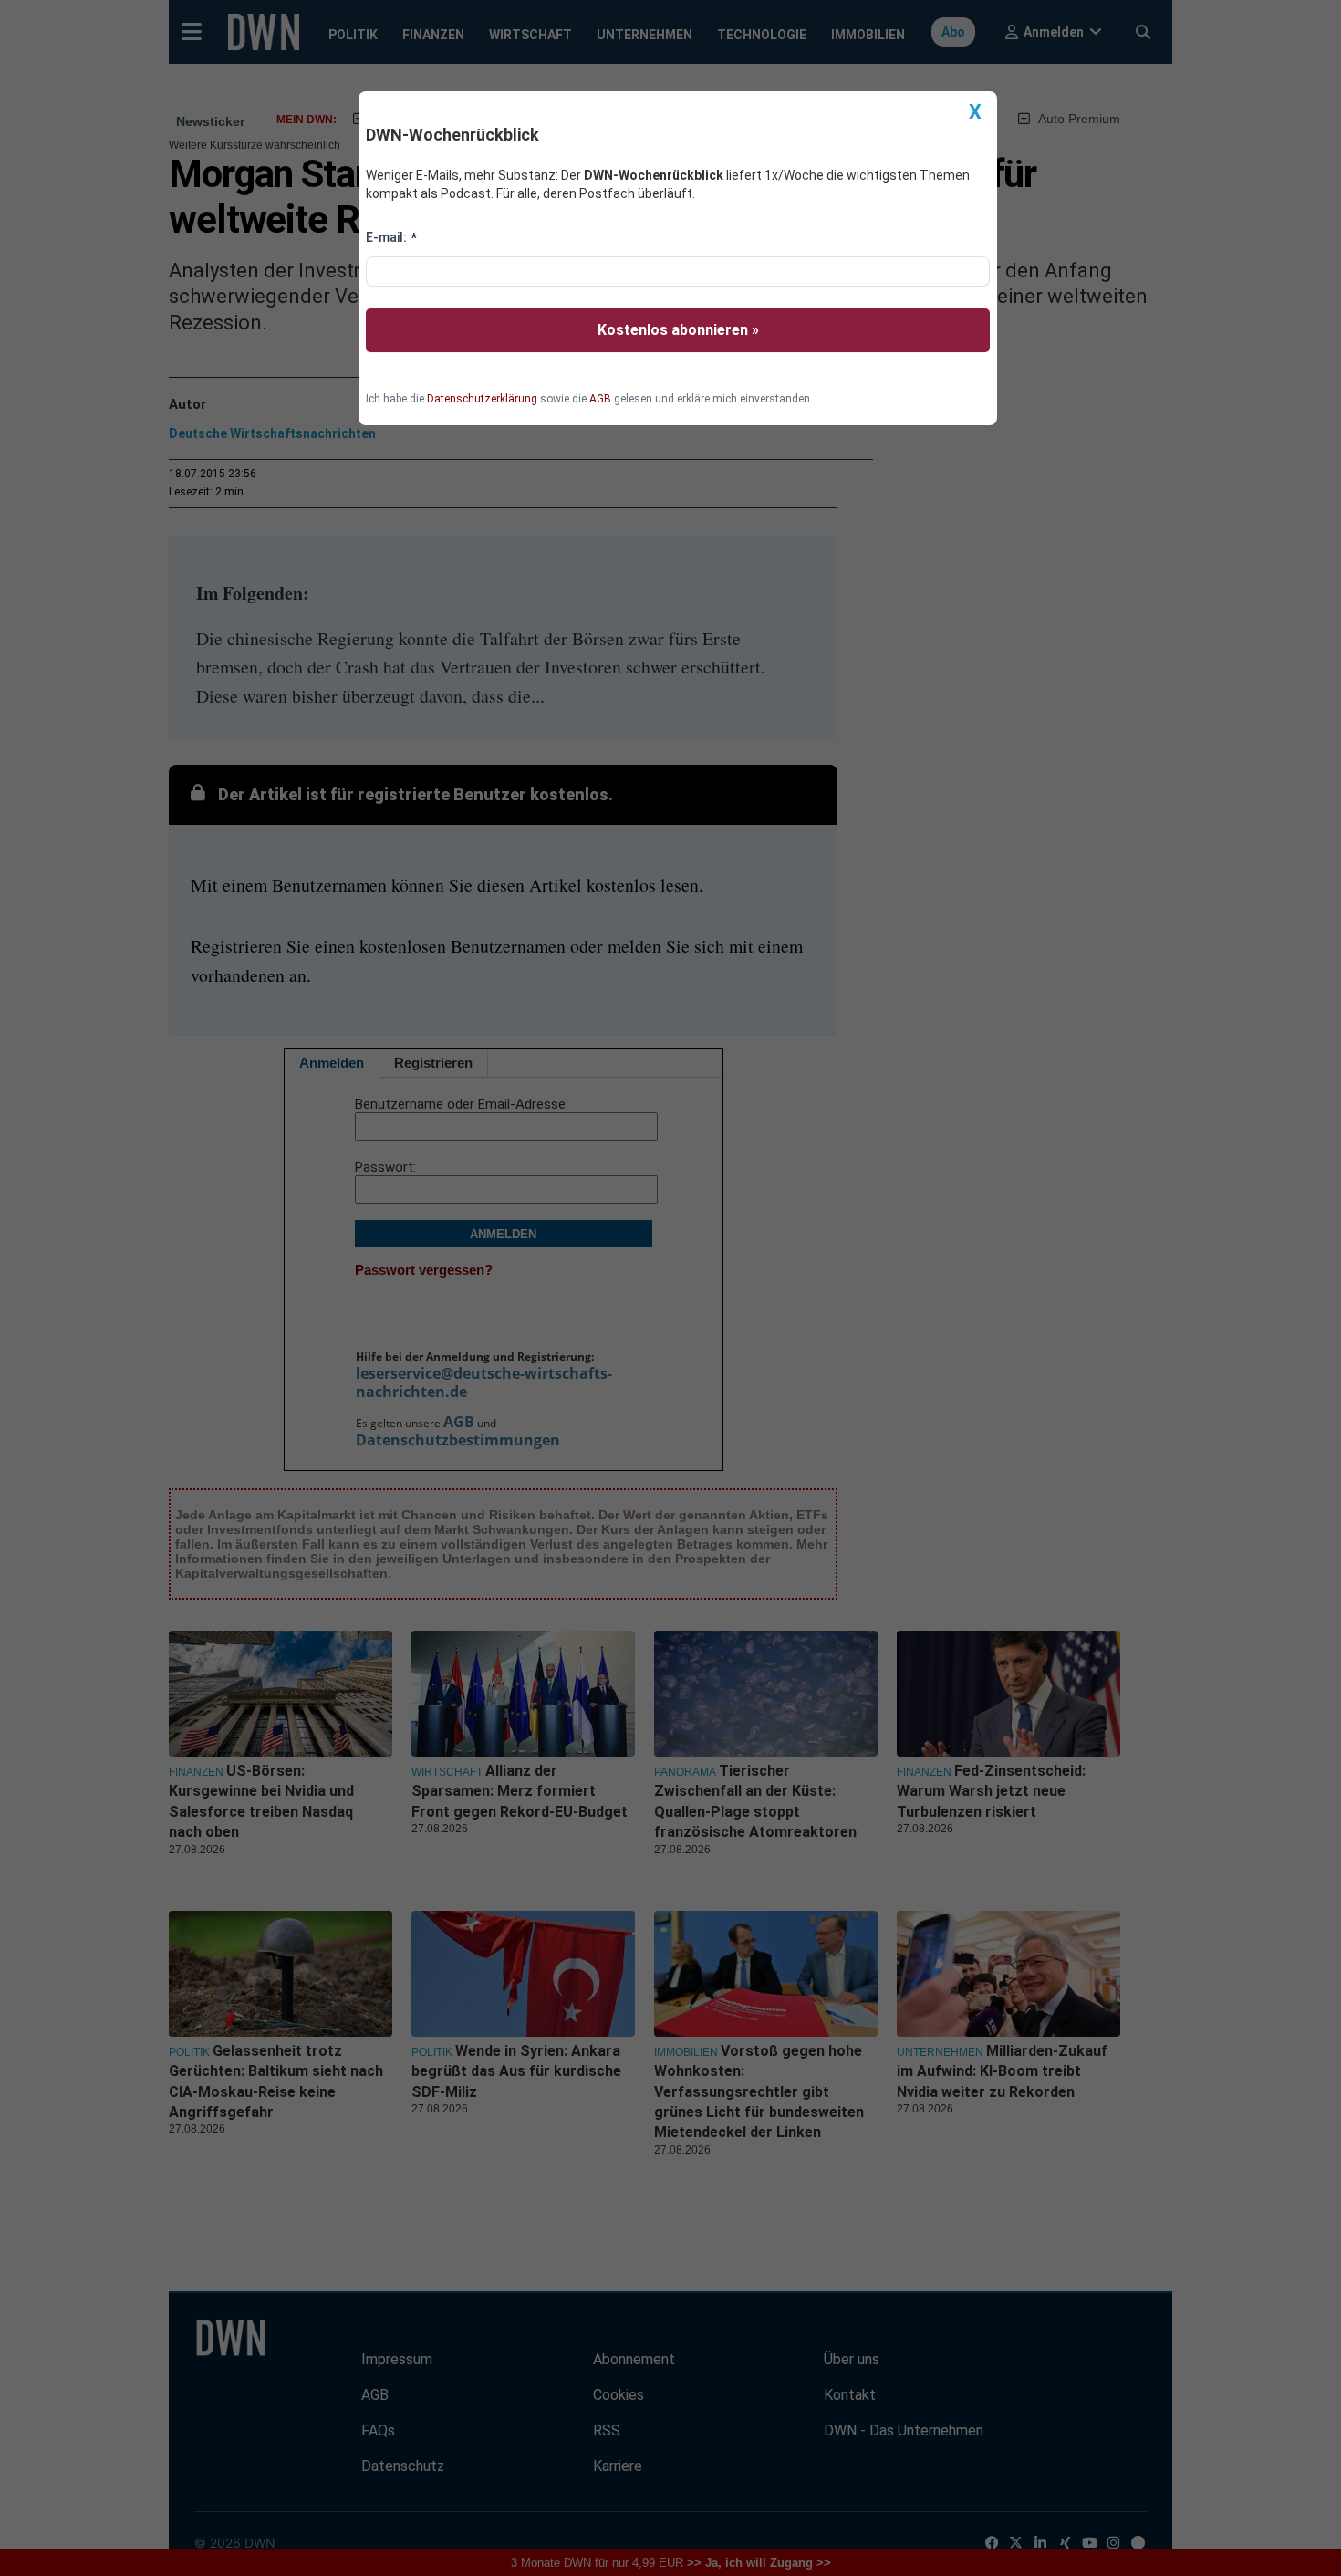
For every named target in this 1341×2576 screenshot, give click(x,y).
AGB (600, 399)
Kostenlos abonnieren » (678, 330)
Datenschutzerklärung (482, 399)
